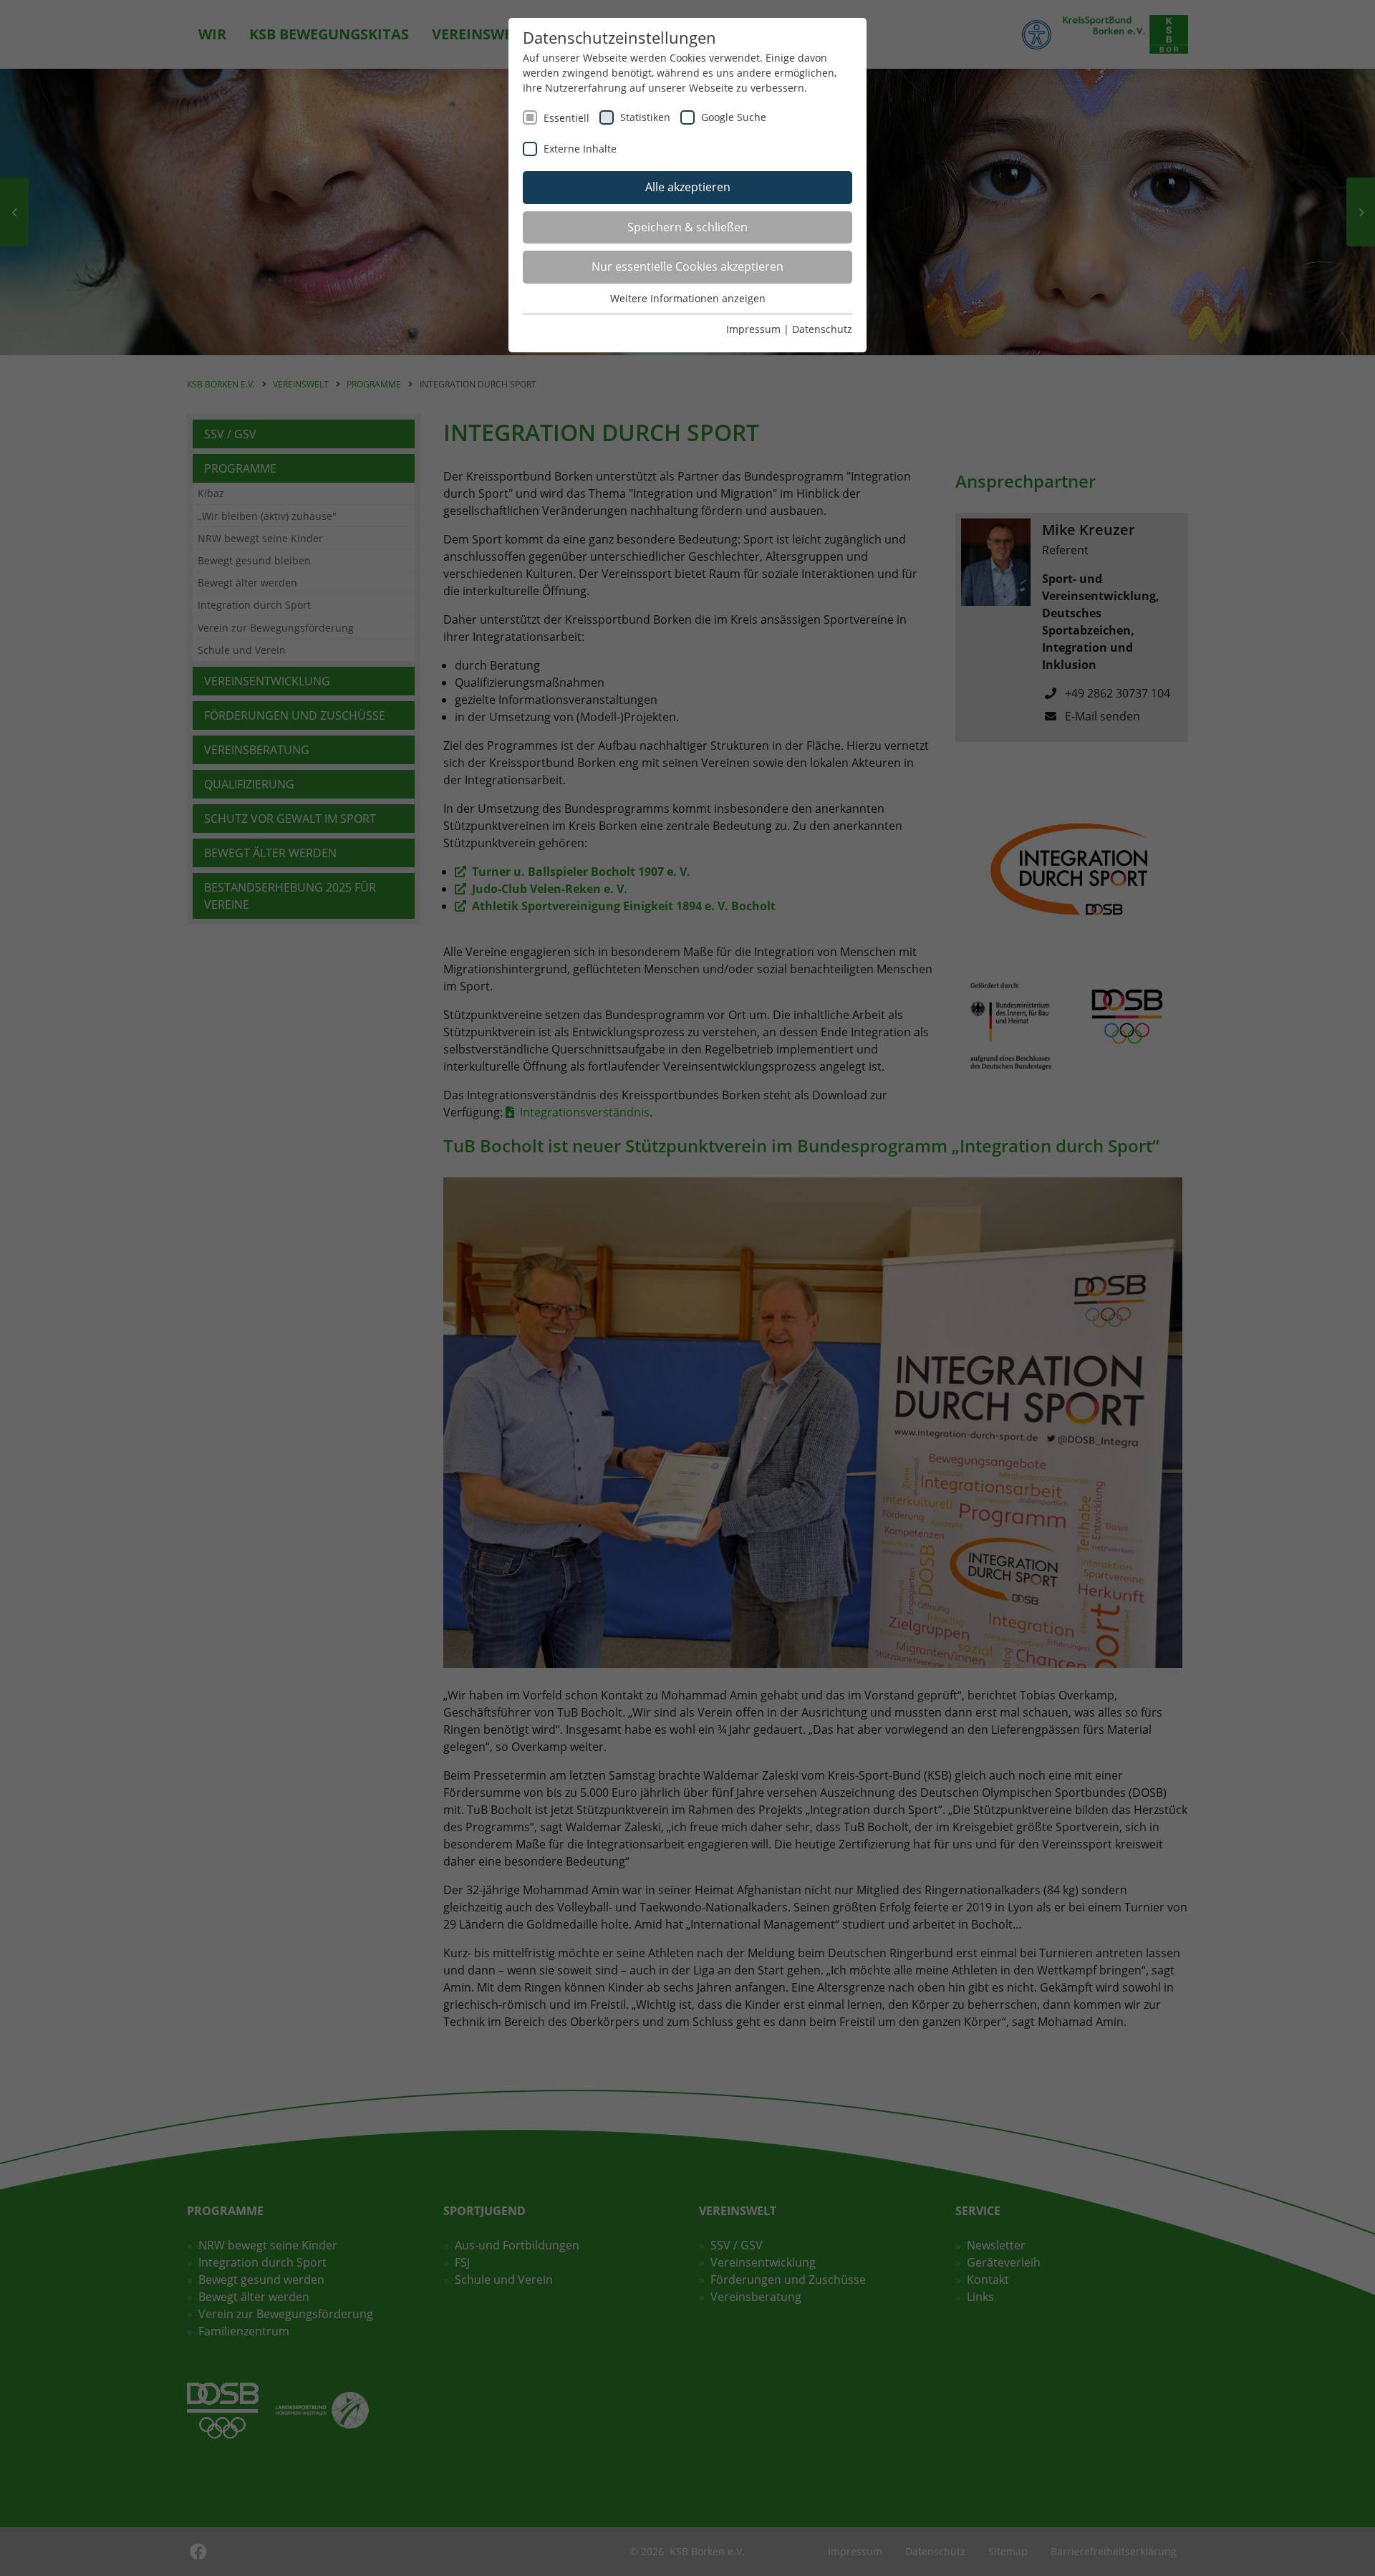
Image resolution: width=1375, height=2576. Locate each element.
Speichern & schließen (687, 227)
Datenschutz (822, 329)
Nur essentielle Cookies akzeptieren (687, 266)
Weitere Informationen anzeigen (688, 298)
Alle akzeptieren (688, 187)
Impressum (753, 329)
